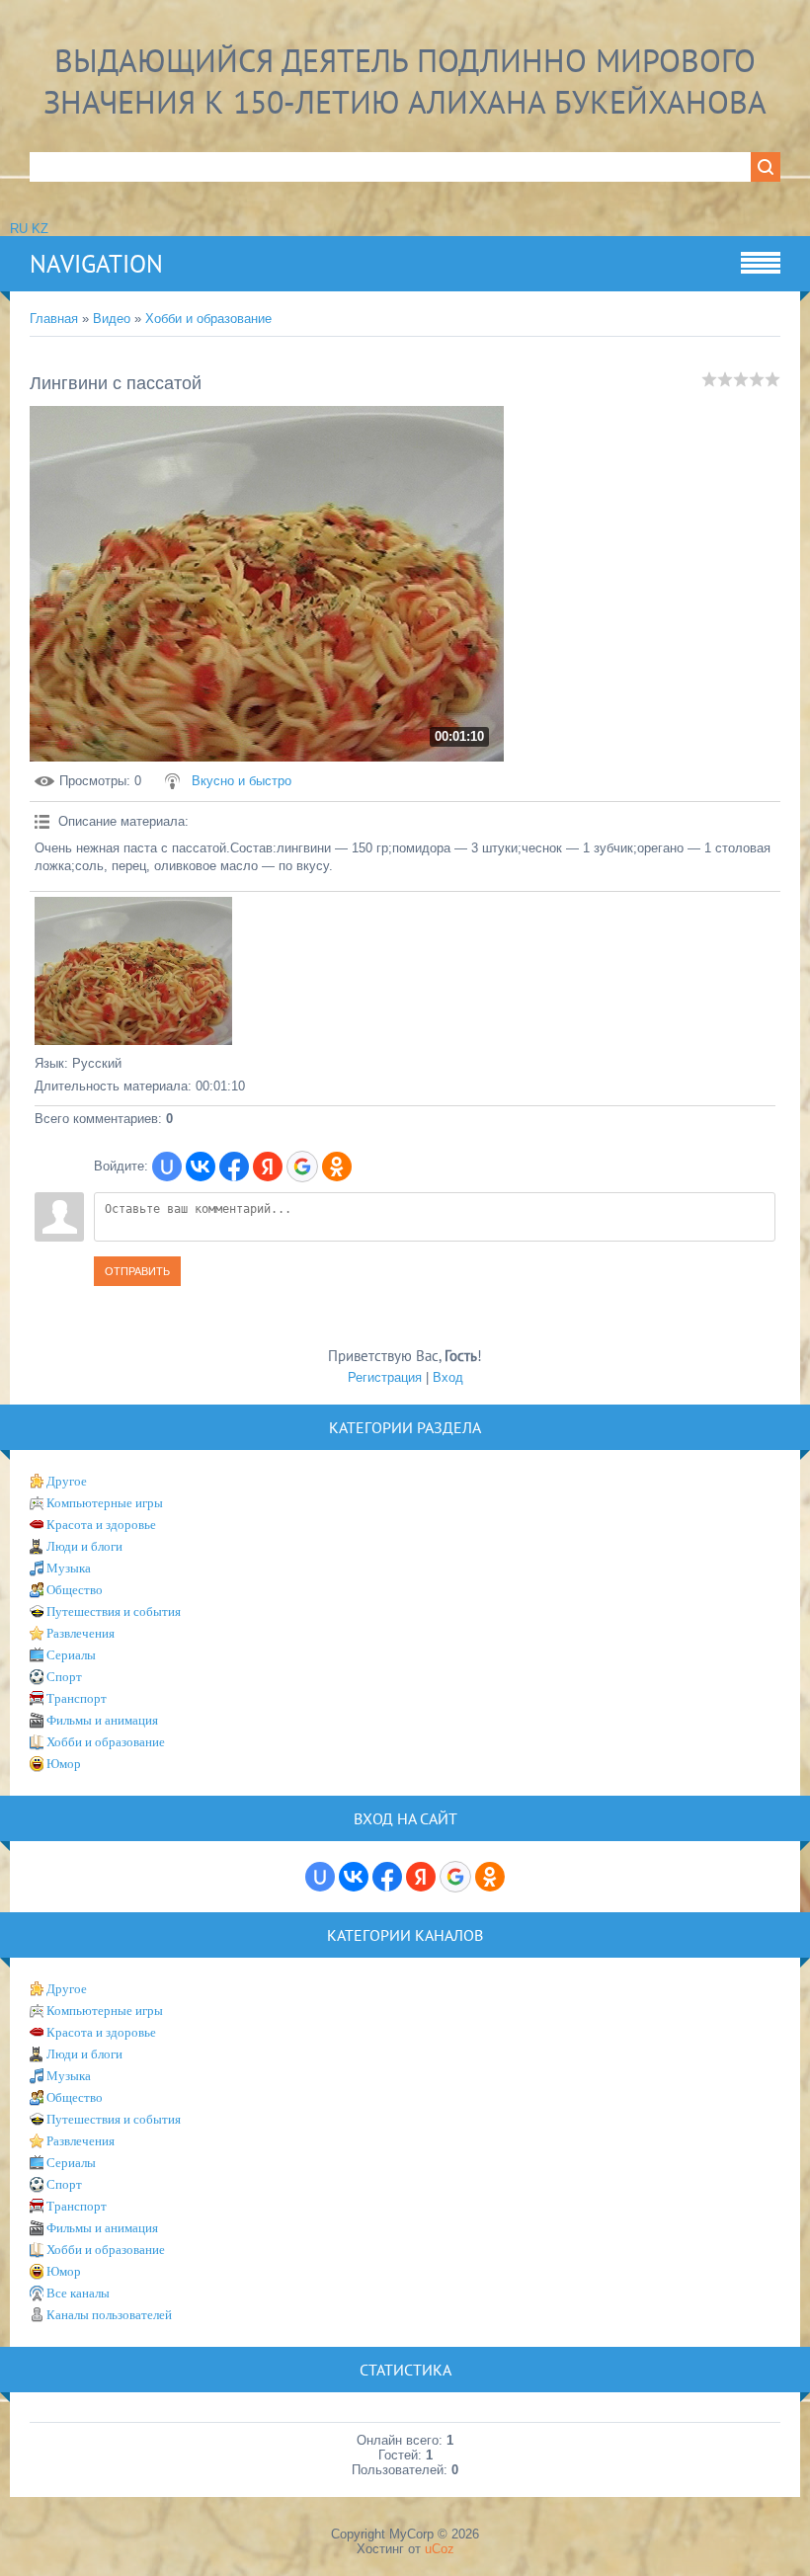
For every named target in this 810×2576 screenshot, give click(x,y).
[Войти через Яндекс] (268, 1167)
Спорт (64, 1677)
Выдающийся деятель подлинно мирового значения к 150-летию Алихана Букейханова (405, 81)
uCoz (440, 2549)
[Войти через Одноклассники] (337, 1167)
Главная (54, 319)
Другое (67, 1481)
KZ (40, 229)
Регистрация (385, 1377)
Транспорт (77, 1698)
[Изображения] (133, 971)
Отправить (137, 1271)
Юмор (64, 1764)
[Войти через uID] (167, 1167)
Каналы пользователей (109, 2315)
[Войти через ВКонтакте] (201, 1167)
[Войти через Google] (302, 1167)
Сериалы (71, 1655)
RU (19, 229)
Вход (448, 1377)
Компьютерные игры (105, 1503)
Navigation (96, 264)
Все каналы (78, 2293)
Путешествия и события (114, 1611)
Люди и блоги (84, 1546)
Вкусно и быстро (242, 781)
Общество (75, 1590)
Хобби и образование (208, 319)
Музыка (69, 1568)
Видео (112, 319)
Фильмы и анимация (102, 1720)
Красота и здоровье (101, 1525)
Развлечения (81, 1633)
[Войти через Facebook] (234, 1167)
